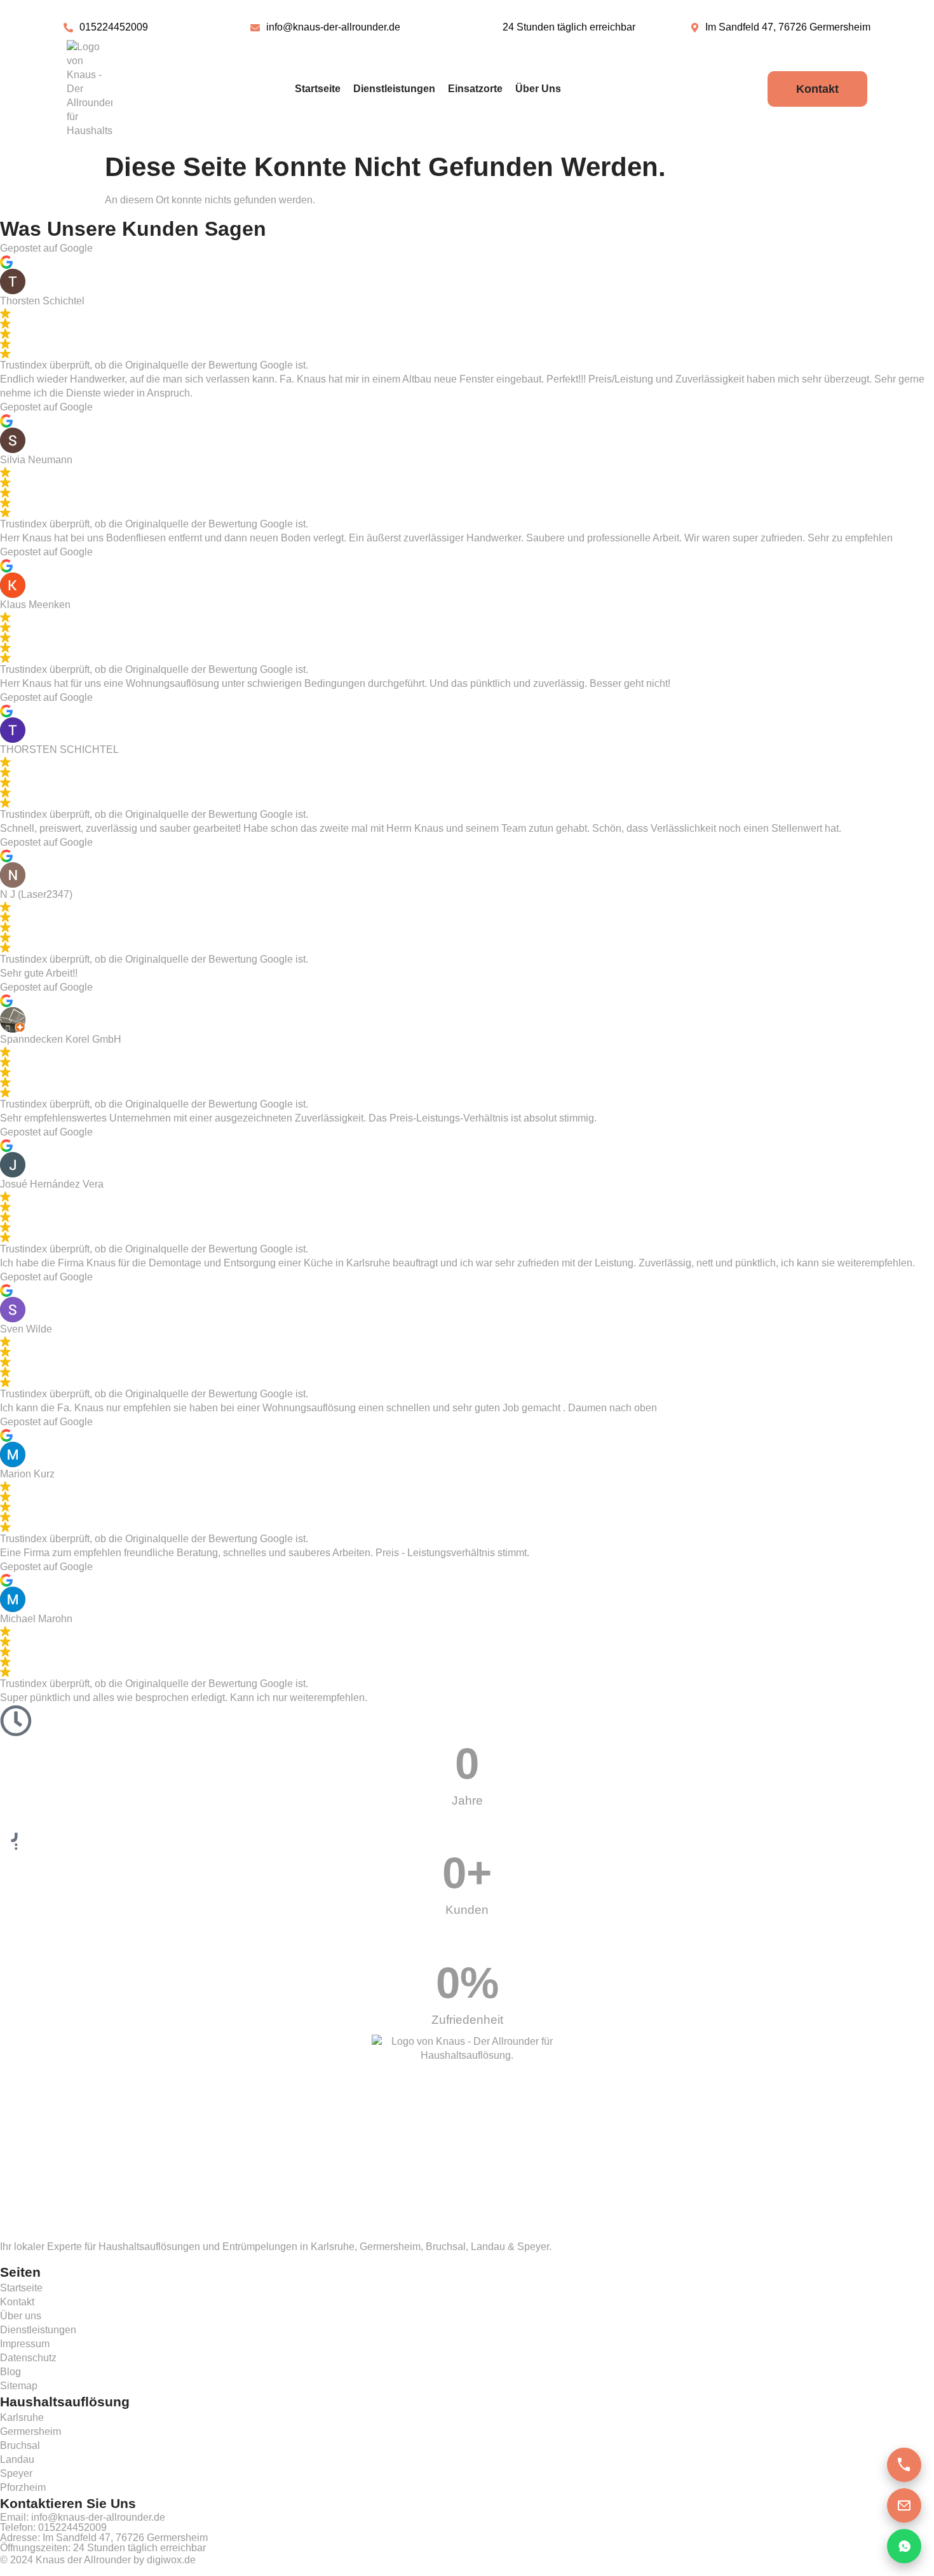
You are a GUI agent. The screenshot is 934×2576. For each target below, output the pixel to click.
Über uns (538, 89)
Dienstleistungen (394, 89)
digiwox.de (171, 2560)
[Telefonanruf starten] (904, 2465)
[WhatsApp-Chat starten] (904, 2546)
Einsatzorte (475, 89)
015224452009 (72, 2527)
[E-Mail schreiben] (904, 2505)
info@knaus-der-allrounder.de (98, 2517)
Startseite (318, 89)
